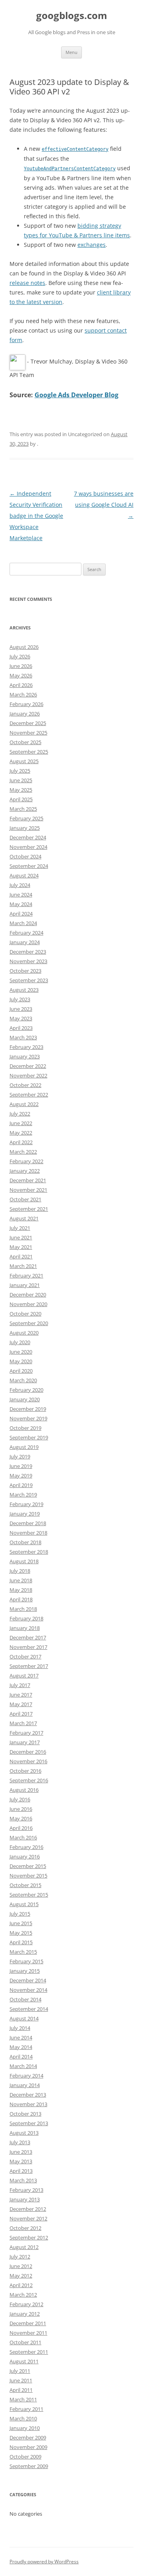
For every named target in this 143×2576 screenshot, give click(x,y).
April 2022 (21, 1142)
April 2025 (21, 799)
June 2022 (21, 1123)
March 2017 (23, 1723)
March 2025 (23, 809)
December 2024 (28, 837)
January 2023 (25, 1056)
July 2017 (20, 1685)
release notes (27, 283)
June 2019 (21, 1466)
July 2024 (20, 885)
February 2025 (26, 818)
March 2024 (23, 923)
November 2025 (28, 733)
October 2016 (25, 1771)
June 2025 (21, 780)
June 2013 (21, 2152)
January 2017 (25, 1742)
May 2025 (21, 790)
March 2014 (23, 2066)
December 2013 (28, 2095)
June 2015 (21, 1923)
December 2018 (28, 1523)
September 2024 (29, 866)
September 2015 (29, 1895)
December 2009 (28, 2437)
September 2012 (29, 2237)
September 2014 (29, 2009)
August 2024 (24, 875)
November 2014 (28, 1990)
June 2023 (21, 1009)
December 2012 (28, 2209)
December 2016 (28, 1752)
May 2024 (21, 904)
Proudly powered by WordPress (44, 2562)
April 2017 (21, 1714)
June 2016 (21, 1809)
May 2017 (21, 1704)
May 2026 (21, 675)
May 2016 (21, 1818)
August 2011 (24, 2361)
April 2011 (21, 2390)
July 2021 (20, 1228)
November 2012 (28, 2218)
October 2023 (25, 971)
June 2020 (21, 1352)
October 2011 (25, 2342)
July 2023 (20, 999)
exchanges (92, 245)
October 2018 (25, 1542)
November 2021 (28, 1190)
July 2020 (20, 1342)
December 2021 (28, 1180)
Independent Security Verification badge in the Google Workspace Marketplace (36, 516)
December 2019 (28, 1409)
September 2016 (29, 1780)
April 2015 (21, 1942)
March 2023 (23, 1037)
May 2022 (21, 1133)
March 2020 (23, 1380)
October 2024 (25, 856)
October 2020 (25, 1314)
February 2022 (26, 1161)
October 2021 (25, 1199)
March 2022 (23, 1152)
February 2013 (26, 2190)
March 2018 (23, 1609)
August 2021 (24, 1218)
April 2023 (21, 1028)
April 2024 (21, 914)
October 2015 (25, 1885)
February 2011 (26, 2409)
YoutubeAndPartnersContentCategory (70, 169)
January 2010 (25, 2428)
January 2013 (25, 2199)
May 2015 (21, 1933)
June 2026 (21, 666)
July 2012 (20, 2257)
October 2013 (25, 2114)
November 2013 (28, 2104)
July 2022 (20, 1114)
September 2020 (29, 1323)
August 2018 (24, 1561)
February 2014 (26, 2076)
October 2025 (25, 742)
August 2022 (24, 1104)
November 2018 (28, 1533)
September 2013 (29, 2123)
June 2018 (21, 1580)
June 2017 (21, 1695)
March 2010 (23, 2418)
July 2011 (20, 2371)
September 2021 (29, 1209)
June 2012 (21, 2266)
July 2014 (20, 2028)
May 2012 (21, 2276)
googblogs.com (72, 16)
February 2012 (26, 2304)
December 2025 (28, 723)
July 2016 (20, 1799)
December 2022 (28, 1066)
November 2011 (28, 2333)
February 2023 (26, 1047)
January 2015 (25, 1971)
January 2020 (25, 1399)
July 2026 (20, 656)
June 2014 (21, 2037)
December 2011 (28, 2323)
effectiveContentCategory (75, 149)
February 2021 (26, 1275)
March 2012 (23, 2295)
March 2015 (23, 1952)
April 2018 (21, 1599)
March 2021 (23, 1266)
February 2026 (26, 704)
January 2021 (25, 1285)
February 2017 (26, 1733)
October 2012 (25, 2228)
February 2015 (26, 1961)
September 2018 (29, 1552)
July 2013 (20, 2142)
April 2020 (21, 1371)
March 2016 (23, 1837)
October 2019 (25, 1428)
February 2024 (26, 933)
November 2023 (28, 961)
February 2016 (26, 1847)
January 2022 (25, 1171)
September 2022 (29, 1095)
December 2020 (28, 1295)
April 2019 (21, 1485)
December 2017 (28, 1637)
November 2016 (28, 1761)
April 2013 (21, 2171)
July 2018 (20, 1571)
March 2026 (23, 695)
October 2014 (25, 1999)
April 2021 (21, 1256)
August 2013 (24, 2133)
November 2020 (28, 1304)
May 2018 (21, 1590)
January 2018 (25, 1628)
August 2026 (24, 647)
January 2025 (25, 828)
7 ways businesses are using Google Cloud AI (104, 505)
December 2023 (28, 952)
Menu (71, 52)
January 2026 (25, 714)
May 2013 (21, 2161)
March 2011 (23, 2399)
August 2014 (24, 2018)
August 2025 (24, 761)
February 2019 (26, 1504)
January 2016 (25, 1856)
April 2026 (21, 685)
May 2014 (21, 2047)
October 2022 (25, 1085)
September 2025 (29, 752)
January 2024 (25, 942)
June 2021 (21, 1237)
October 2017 (25, 1656)
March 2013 (23, 2180)
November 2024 (28, 847)
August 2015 (24, 1904)
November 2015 (28, 1876)
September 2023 (29, 980)
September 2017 (29, 1666)
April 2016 (21, 1828)
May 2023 (21, 1018)
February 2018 (26, 1618)
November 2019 (28, 1418)
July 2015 (20, 1914)
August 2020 (24, 1333)
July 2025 (20, 771)
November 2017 (28, 1647)
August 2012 (24, 2247)
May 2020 (21, 1361)
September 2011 (29, 2352)
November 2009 (28, 2447)
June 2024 (21, 895)
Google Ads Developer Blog (76, 395)
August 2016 (24, 1790)
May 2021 (21, 1247)
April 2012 (21, 2285)
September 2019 (29, 1437)
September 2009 (29, 2466)
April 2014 (21, 2057)
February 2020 (26, 1390)
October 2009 (25, 2457)
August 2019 (24, 1447)
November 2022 (28, 1075)
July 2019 (20, 1456)
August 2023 (24, 990)
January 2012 (25, 2314)
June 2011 (21, 2380)
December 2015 (28, 1866)
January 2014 (25, 2085)
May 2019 (21, 1476)
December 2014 (28, 1980)
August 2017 (24, 1676)
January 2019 (25, 1514)
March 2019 (23, 1495)
